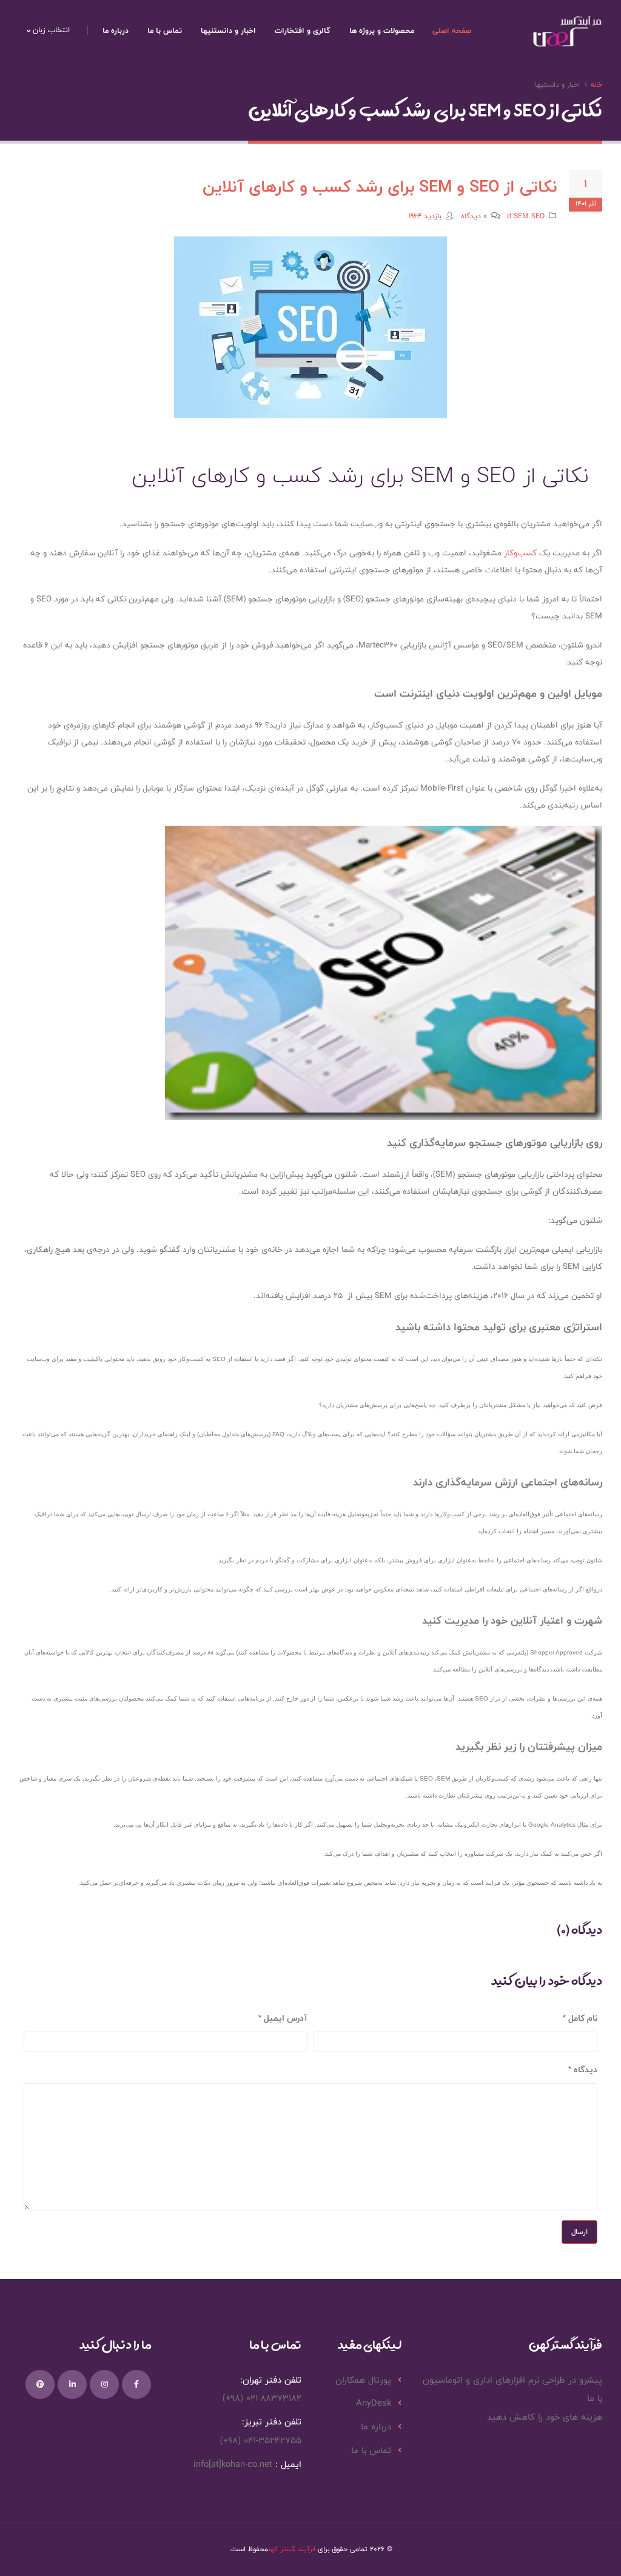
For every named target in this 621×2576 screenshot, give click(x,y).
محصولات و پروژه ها (382, 30)
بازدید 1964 (425, 216)
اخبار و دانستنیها (228, 30)
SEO (538, 216)
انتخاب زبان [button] (50, 30)
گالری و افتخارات (303, 30)
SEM (521, 216)
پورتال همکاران (363, 2380)
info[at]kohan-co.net (233, 2464)
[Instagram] (104, 2384)
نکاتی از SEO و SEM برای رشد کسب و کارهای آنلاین (380, 186)
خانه (596, 84)
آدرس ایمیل (286, 2018)
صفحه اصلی (452, 30)
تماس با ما (165, 30)
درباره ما (116, 30)
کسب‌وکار (520, 553)
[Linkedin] (72, 2384)
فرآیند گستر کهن (292, 2549)
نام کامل (583, 2018)
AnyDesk (374, 2403)
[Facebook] (136, 2384)
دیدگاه (586, 2069)
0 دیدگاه (474, 216)
